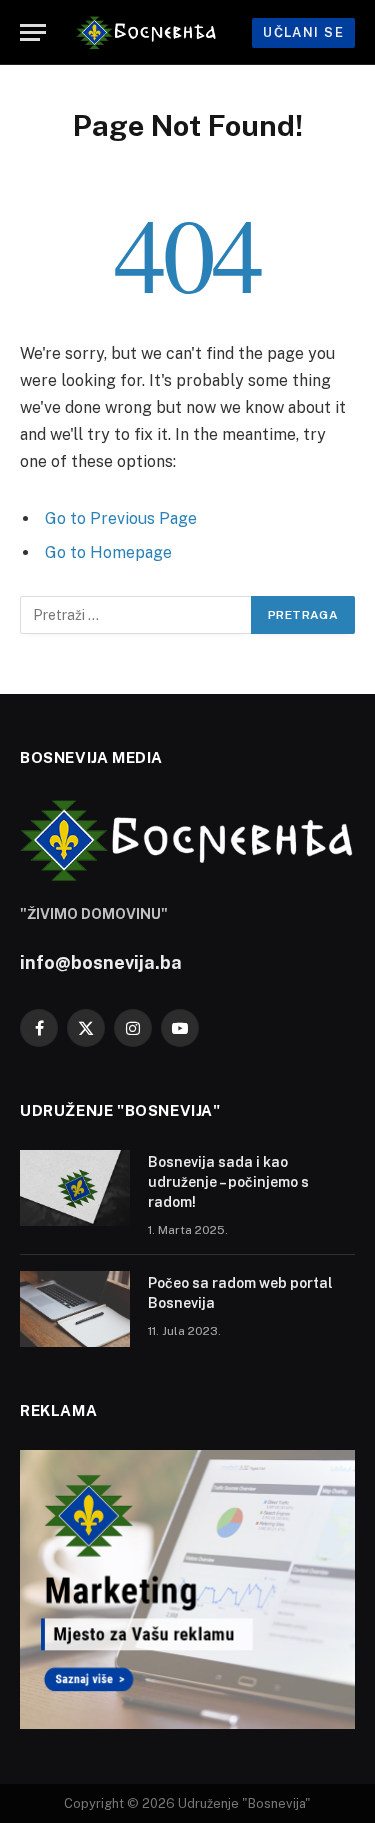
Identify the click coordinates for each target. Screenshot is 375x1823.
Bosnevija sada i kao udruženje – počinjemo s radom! (228, 1182)
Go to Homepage (108, 552)
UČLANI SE (303, 32)
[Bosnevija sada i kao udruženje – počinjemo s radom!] (75, 1188)
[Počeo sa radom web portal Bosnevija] (75, 1309)
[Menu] (33, 32)
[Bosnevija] (156, 32)
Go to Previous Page (121, 518)
